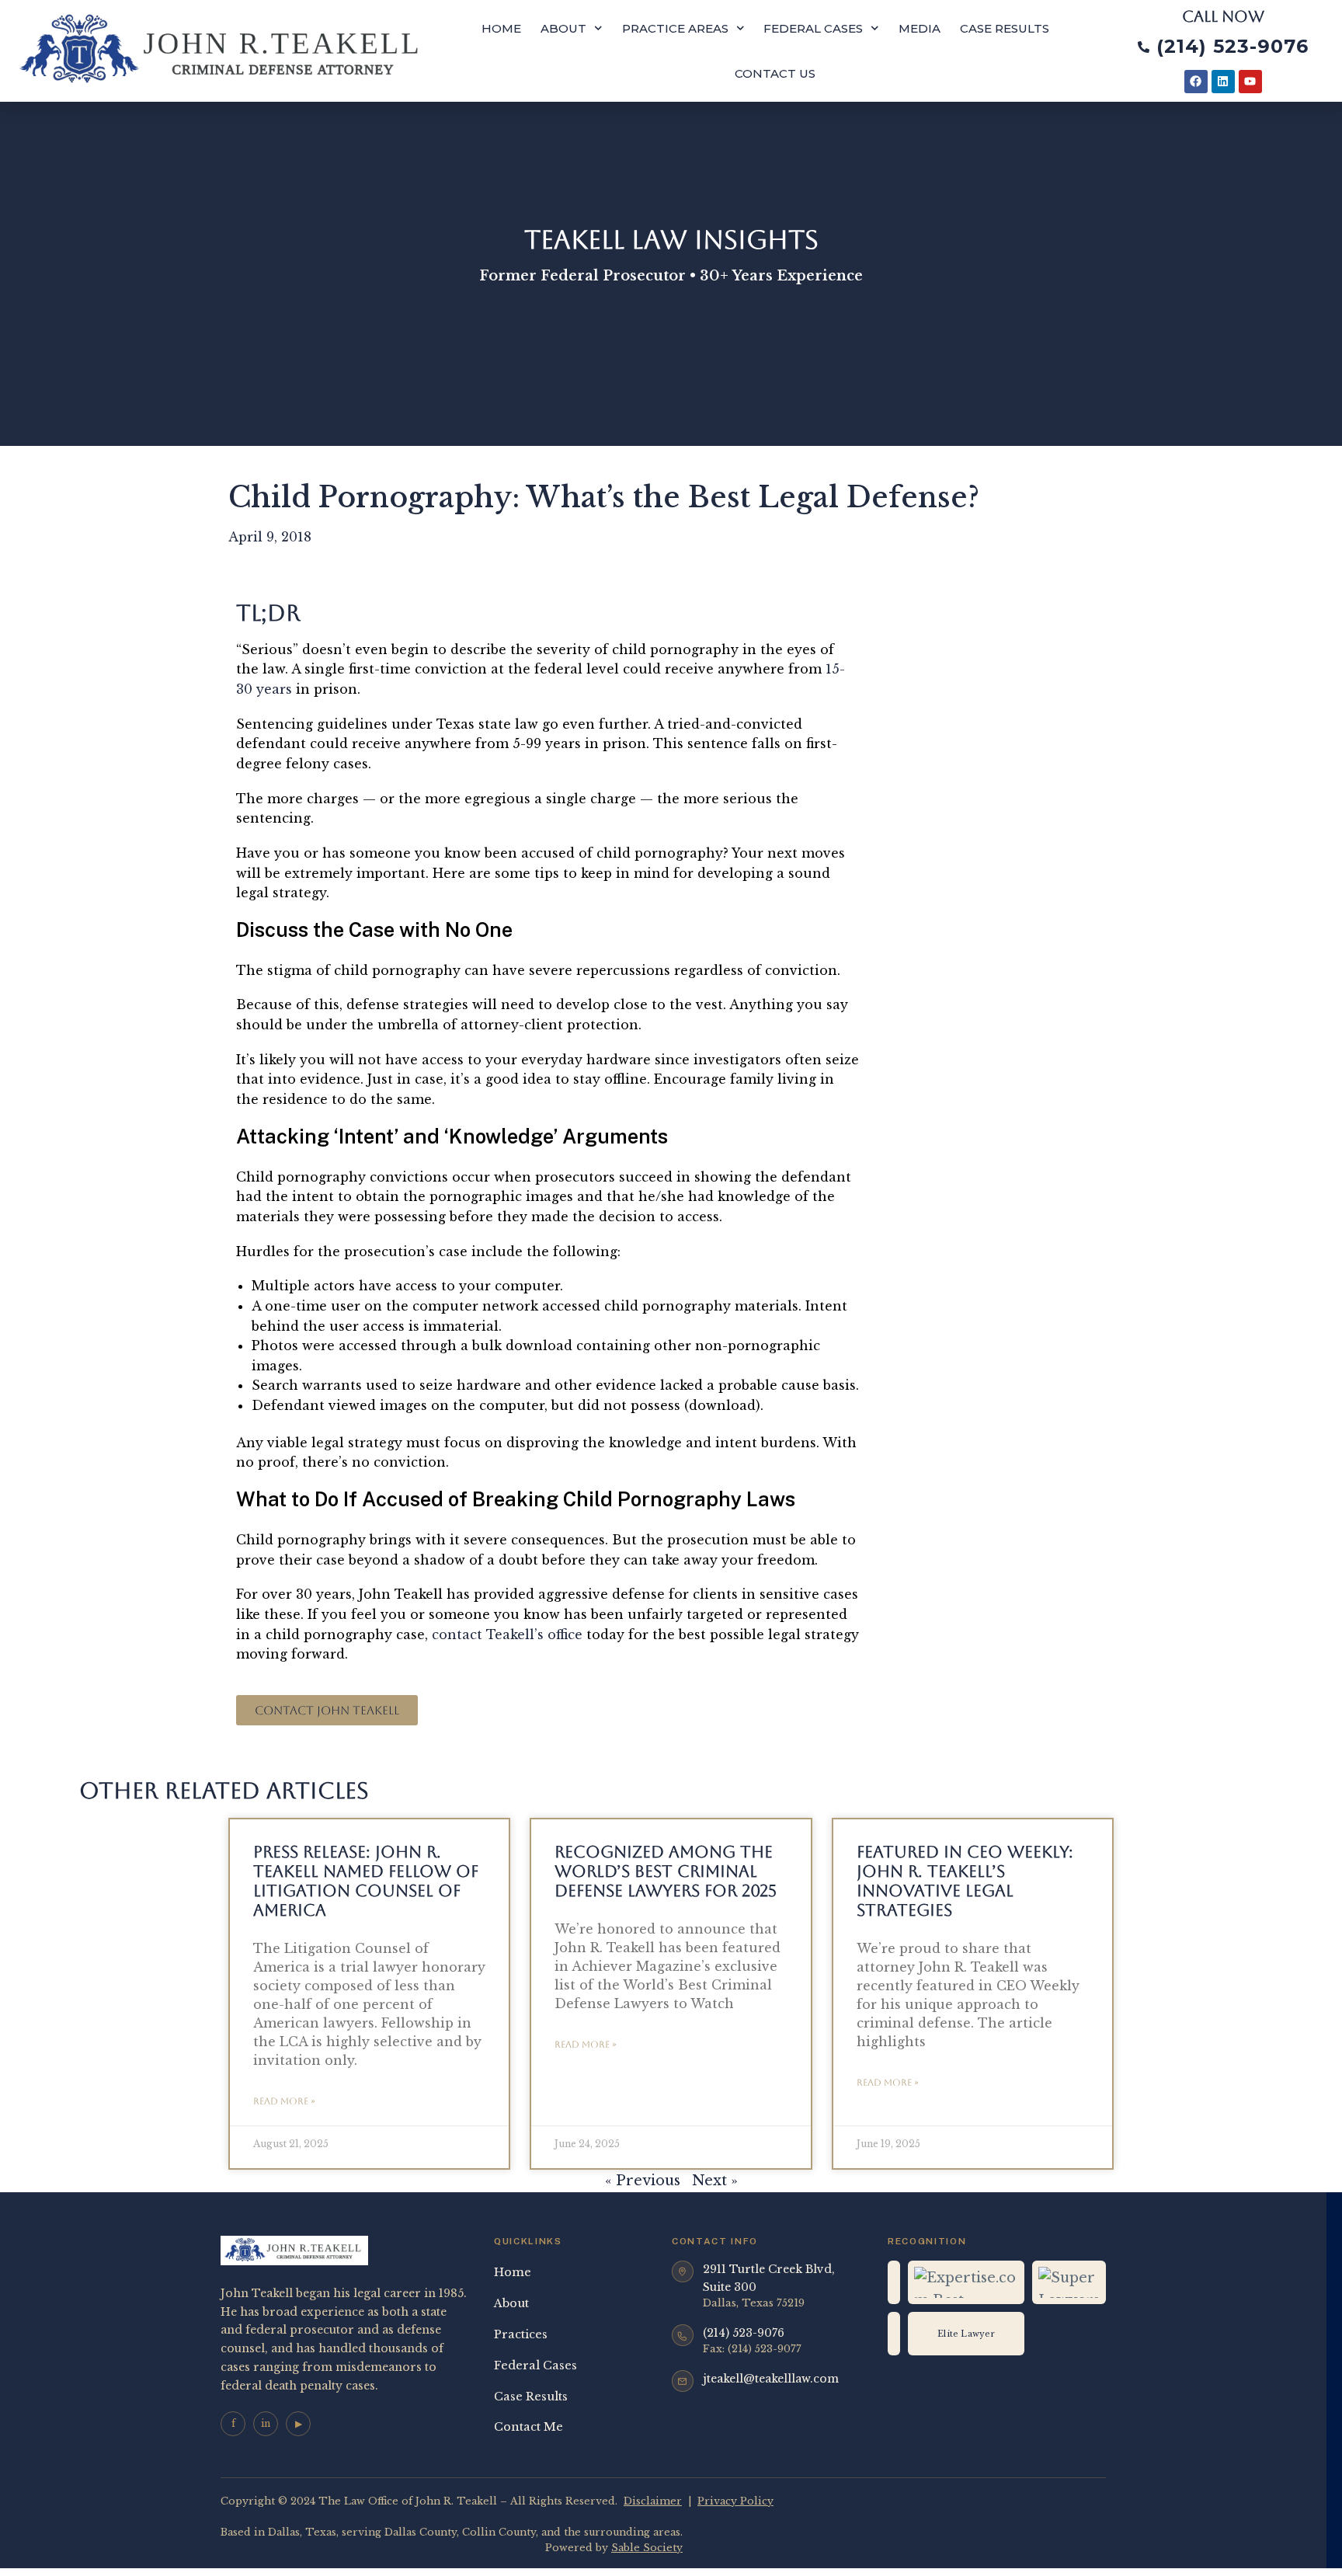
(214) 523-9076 (744, 2333)
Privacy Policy (735, 2501)
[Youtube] (1250, 82)
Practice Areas (675, 28)
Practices (521, 2334)
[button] (327, 1710)
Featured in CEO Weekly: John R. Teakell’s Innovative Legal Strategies (965, 1881)
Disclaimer (653, 2501)
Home (501, 28)
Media (920, 28)
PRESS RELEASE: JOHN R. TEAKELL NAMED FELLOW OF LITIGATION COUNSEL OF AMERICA (366, 1881)
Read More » (284, 2101)
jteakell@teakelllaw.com (771, 2379)
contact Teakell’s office (507, 1634)
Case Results (1005, 28)
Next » (715, 2181)
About (563, 28)
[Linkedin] (1223, 82)
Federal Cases (813, 28)
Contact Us (775, 73)
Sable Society (647, 2548)
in (266, 2423)
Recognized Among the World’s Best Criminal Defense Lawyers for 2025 (666, 1871)
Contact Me (528, 2427)
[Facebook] (1196, 82)
